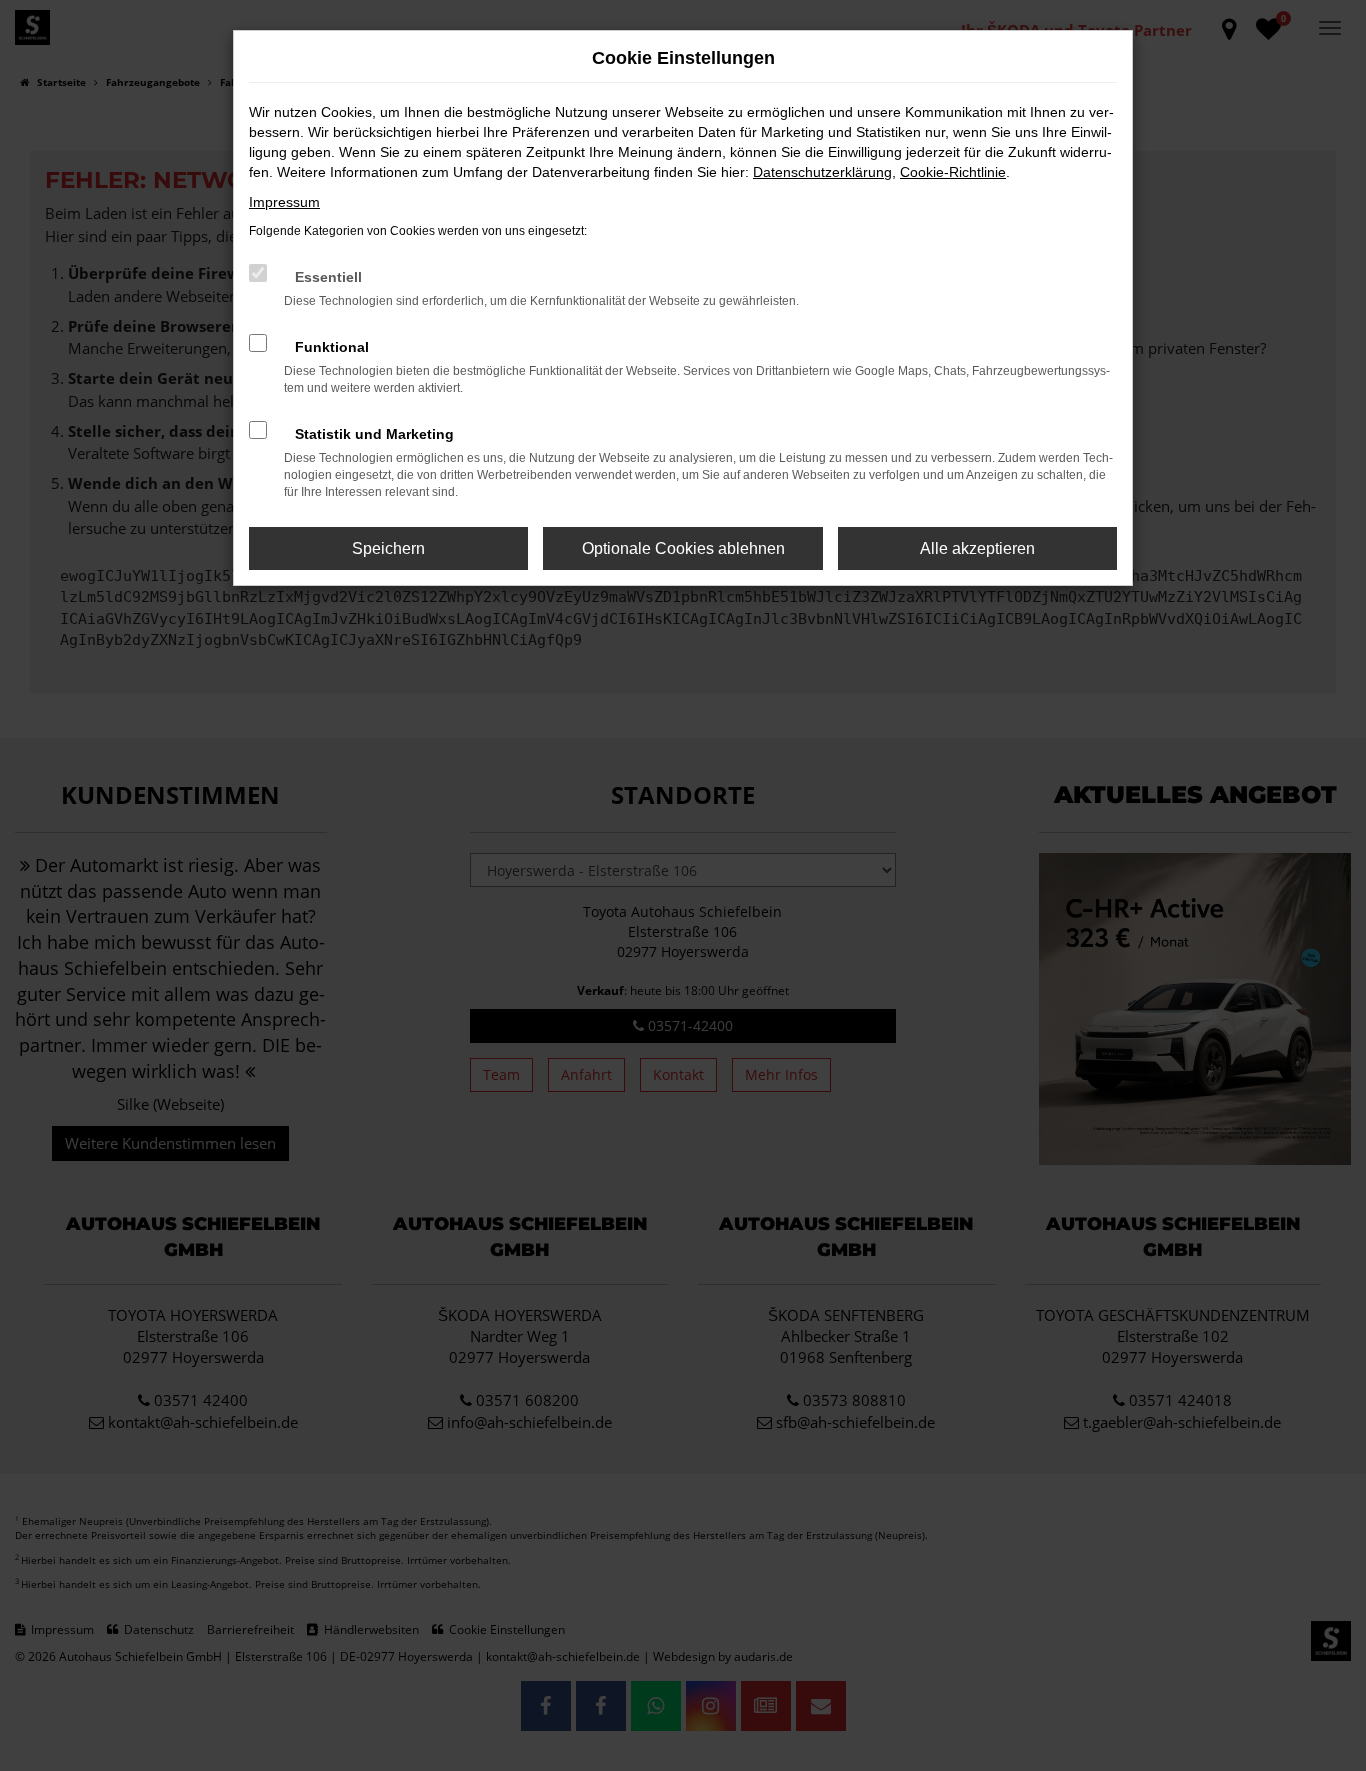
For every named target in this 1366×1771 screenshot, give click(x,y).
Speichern (388, 548)
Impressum (284, 202)
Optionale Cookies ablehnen (683, 548)
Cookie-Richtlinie (953, 172)
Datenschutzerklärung (822, 172)
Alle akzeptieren (977, 548)
